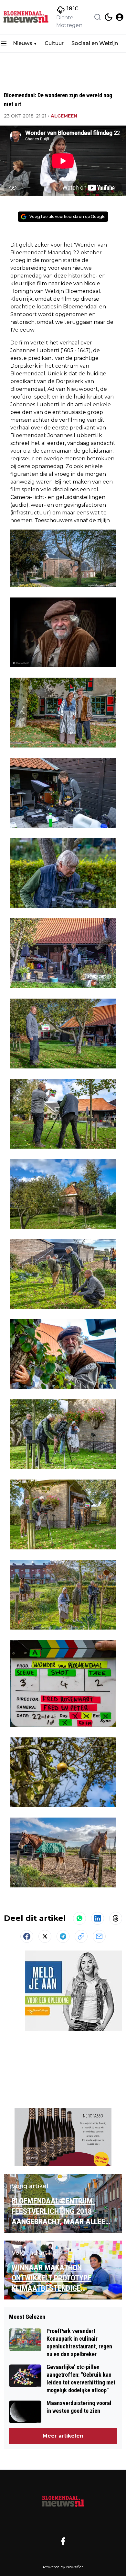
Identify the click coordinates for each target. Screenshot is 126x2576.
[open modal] (120, 17)
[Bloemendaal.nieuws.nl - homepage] (27, 17)
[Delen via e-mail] (99, 1936)
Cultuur (54, 43)
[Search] (98, 17)
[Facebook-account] (63, 2541)
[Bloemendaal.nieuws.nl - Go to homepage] (63, 2500)
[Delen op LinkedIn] (98, 1918)
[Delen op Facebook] (27, 1936)
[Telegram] (63, 1936)
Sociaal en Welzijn (95, 43)
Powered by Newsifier (63, 2567)
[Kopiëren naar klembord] (81, 1936)
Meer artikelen (63, 2436)
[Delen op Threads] (116, 1918)
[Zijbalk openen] (4, 43)
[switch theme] (109, 17)
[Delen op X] (45, 1936)
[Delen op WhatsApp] (79, 1918)
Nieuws (23, 43)
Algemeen (64, 116)
